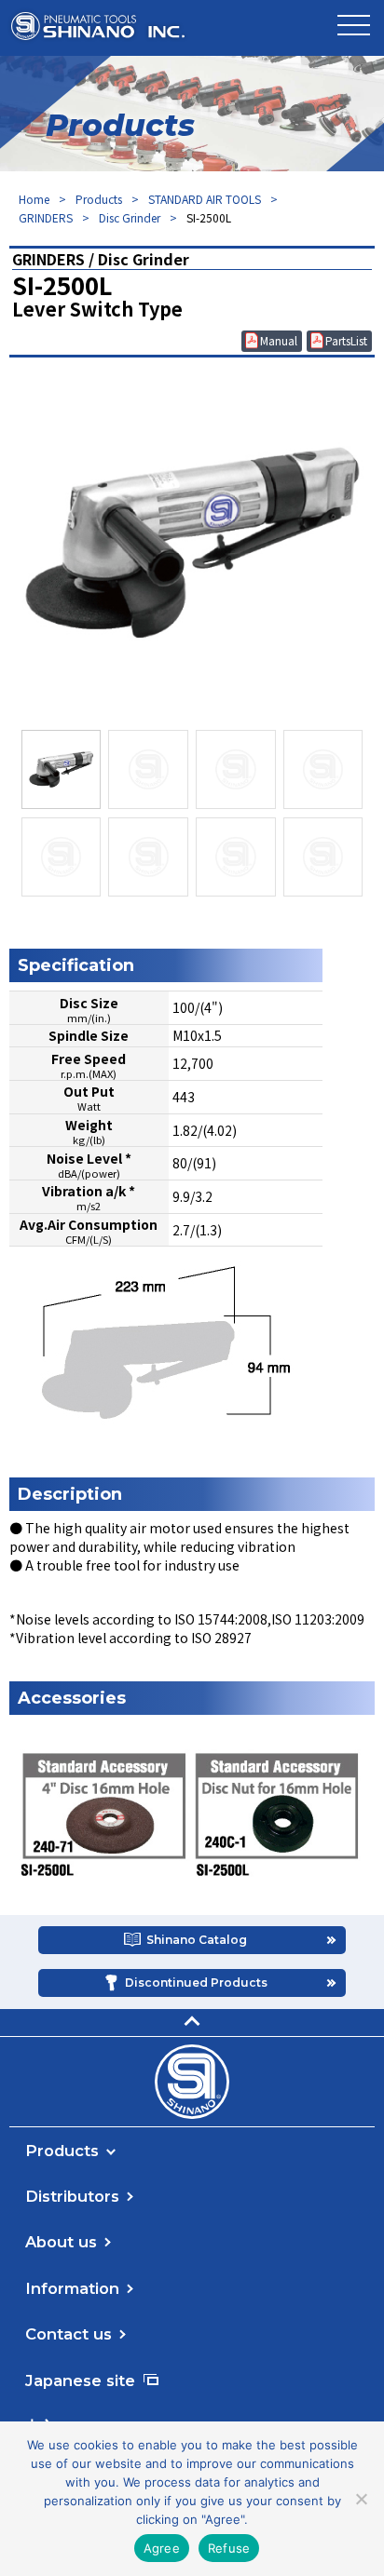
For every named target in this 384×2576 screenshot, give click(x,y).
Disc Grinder (130, 217)
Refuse (229, 2548)
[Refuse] (361, 2499)
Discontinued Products (196, 1983)
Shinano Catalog (197, 1940)
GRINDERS (46, 217)
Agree (162, 2548)
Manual (279, 340)
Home (34, 199)
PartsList (346, 340)
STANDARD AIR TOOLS (205, 199)
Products (99, 199)
